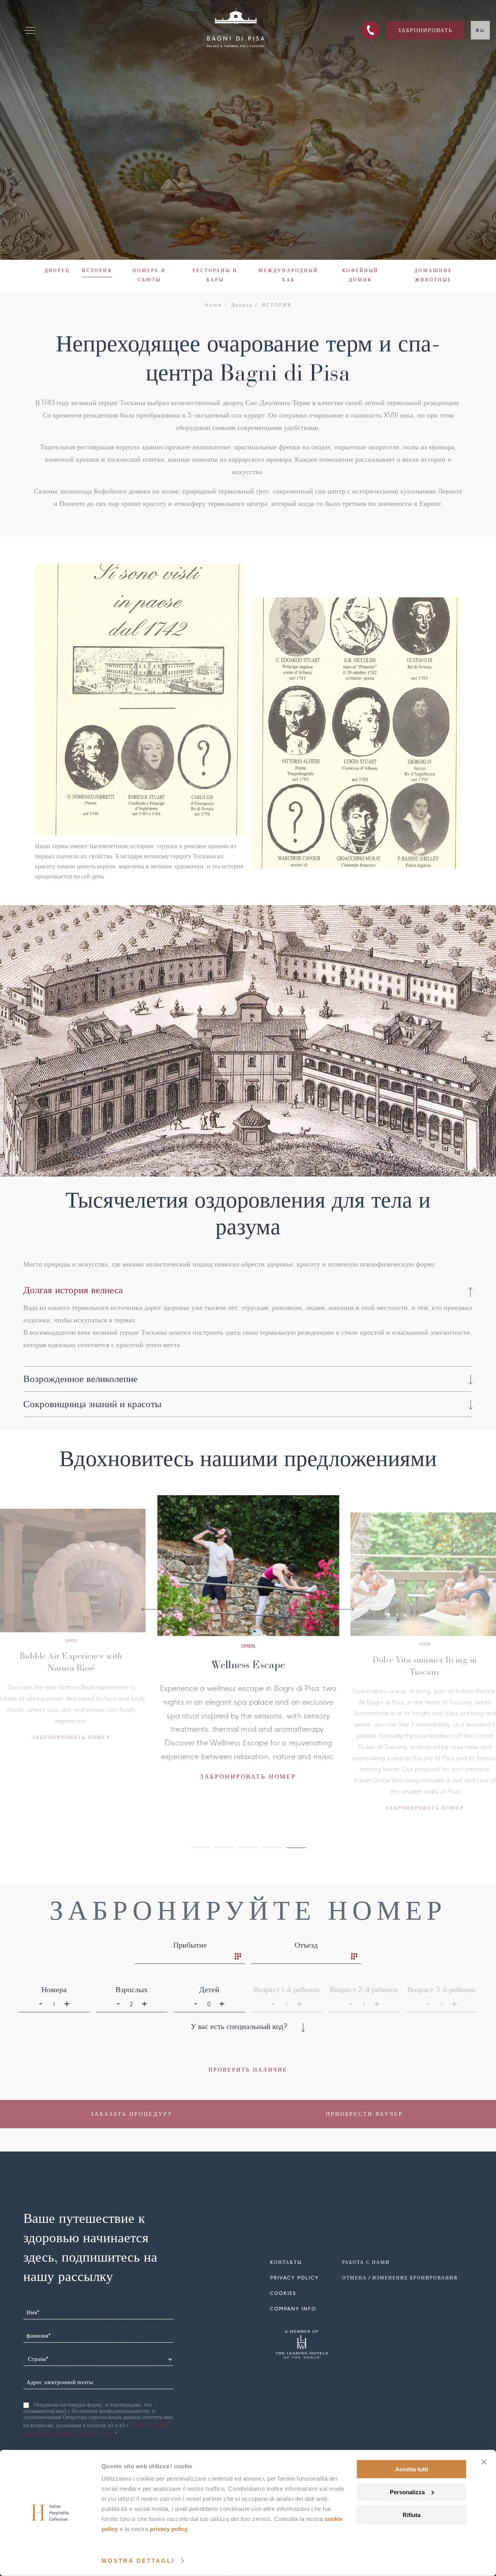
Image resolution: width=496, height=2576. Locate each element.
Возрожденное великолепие (80, 1379)
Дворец (57, 270)
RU (480, 30)
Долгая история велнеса (73, 1290)
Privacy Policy (169, 2529)
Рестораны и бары (215, 275)
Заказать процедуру (132, 2117)
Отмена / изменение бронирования (400, 2281)
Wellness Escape (119, 1657)
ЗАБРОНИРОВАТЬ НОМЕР (120, 1748)
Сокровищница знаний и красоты (92, 1404)
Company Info (293, 2312)
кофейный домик (360, 275)
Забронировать (425, 30)
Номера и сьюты (149, 275)
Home (214, 305)
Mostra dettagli (138, 2561)
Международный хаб (288, 275)
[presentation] (161, 1611)
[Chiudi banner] (484, 2462)
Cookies (283, 2297)
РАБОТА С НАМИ (366, 2266)
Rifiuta (412, 2515)
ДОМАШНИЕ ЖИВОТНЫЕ (433, 275)
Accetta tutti (412, 2469)
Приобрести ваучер (364, 2117)
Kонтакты (286, 2266)
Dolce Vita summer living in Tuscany (296, 1669)
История (97, 270)
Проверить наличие (248, 2073)
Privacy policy (294, 2281)
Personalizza (407, 2492)
